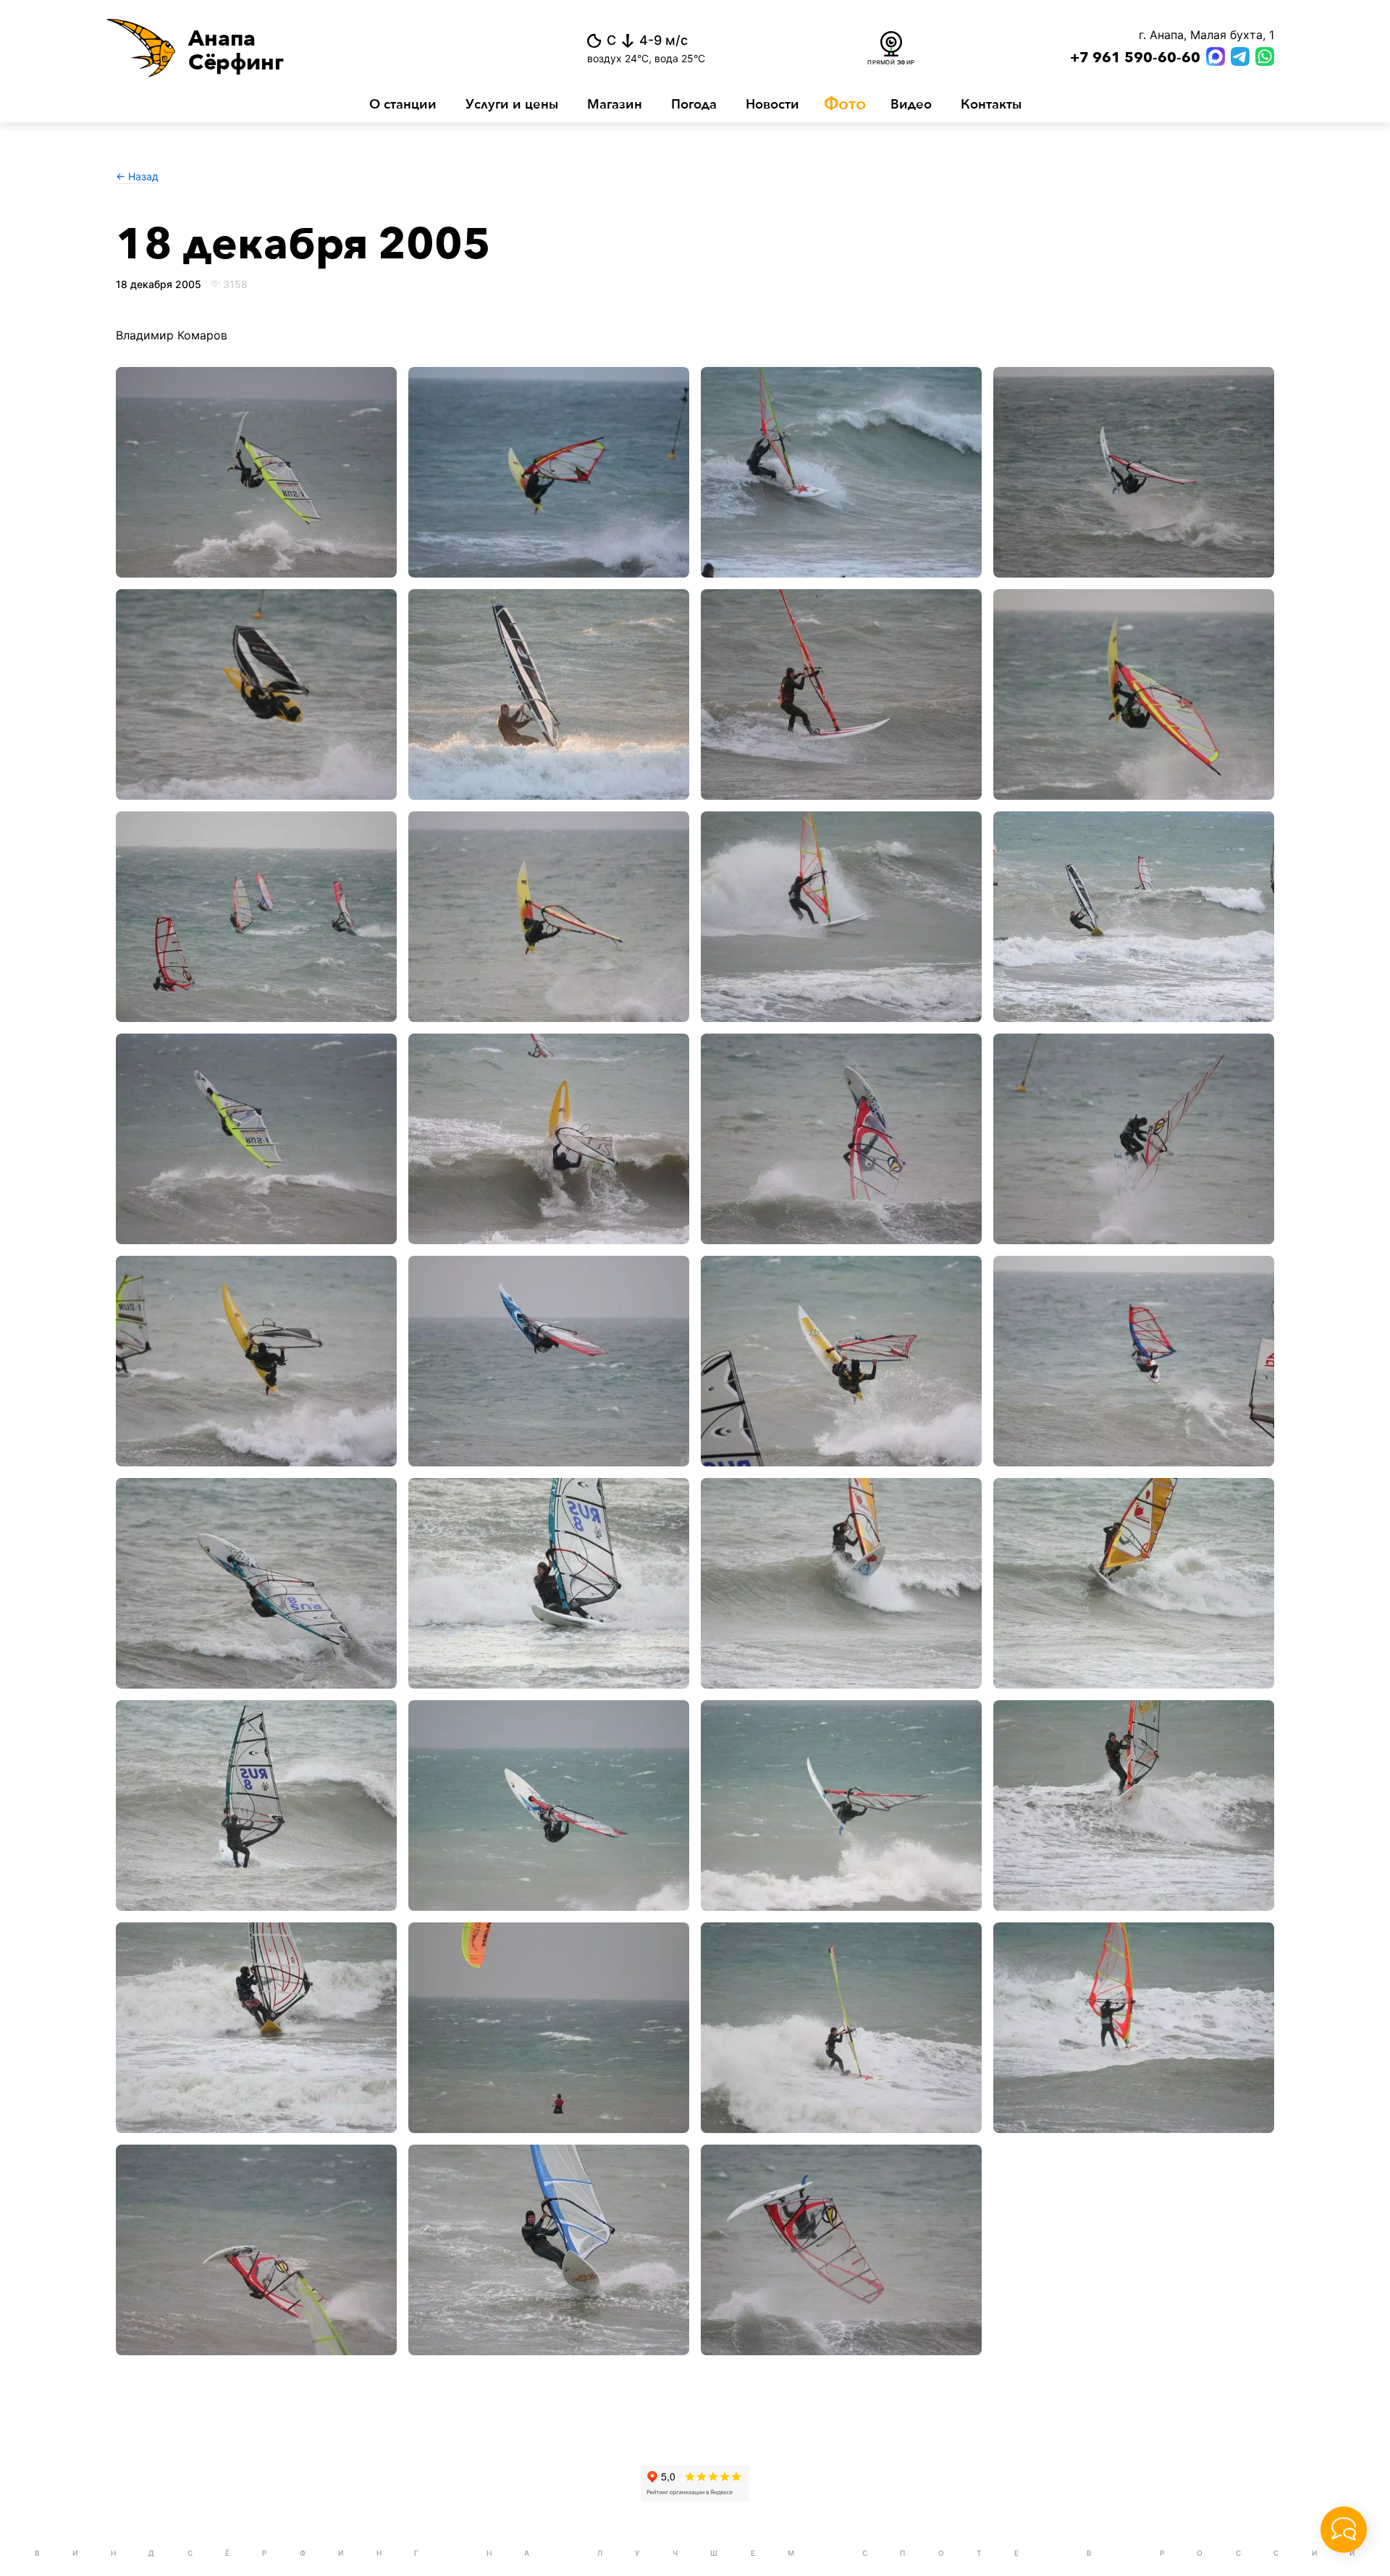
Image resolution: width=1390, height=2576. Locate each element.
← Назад (137, 176)
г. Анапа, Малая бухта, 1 (1206, 35)
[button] (303, 48)
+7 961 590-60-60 (1135, 58)
